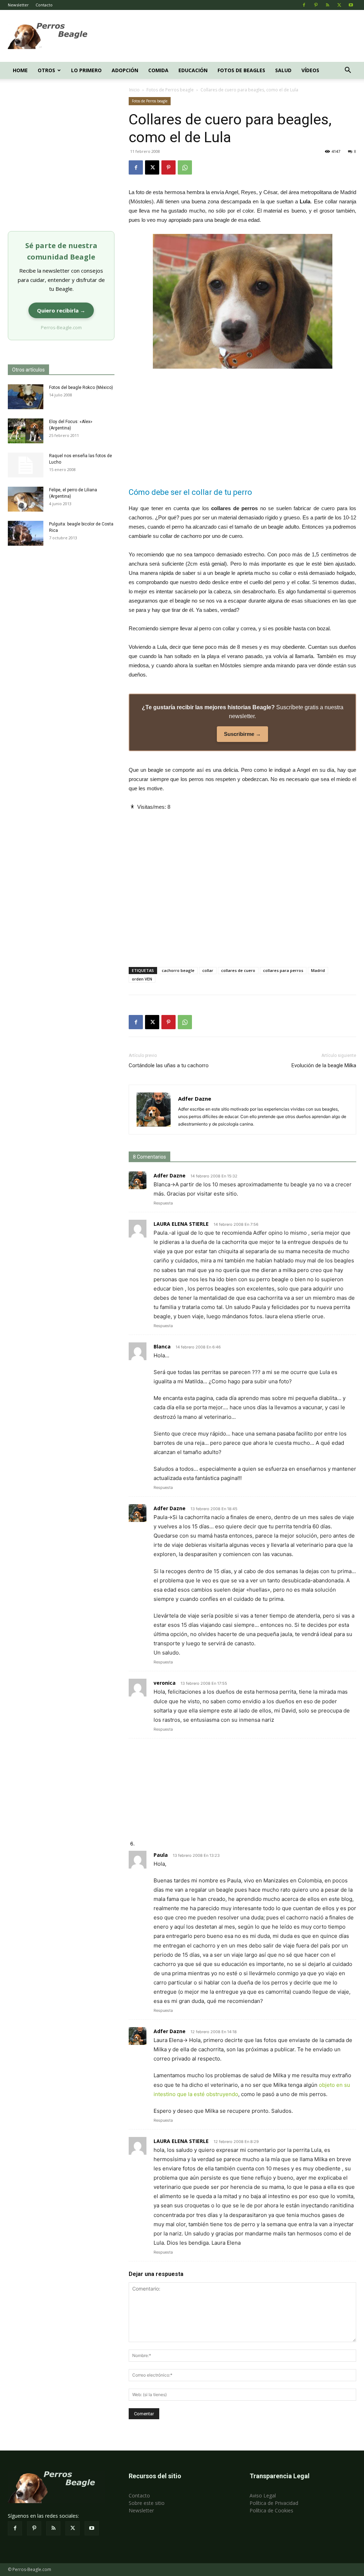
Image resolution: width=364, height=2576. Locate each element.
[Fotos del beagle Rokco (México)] (26, 397)
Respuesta (163, 1203)
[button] (348, 71)
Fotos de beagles (241, 70)
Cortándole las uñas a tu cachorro (169, 1065)
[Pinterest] (316, 5)
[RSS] (327, 5)
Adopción (125, 70)
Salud (283, 70)
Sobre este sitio (147, 2503)
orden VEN (142, 979)
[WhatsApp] (185, 167)
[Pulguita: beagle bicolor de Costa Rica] (26, 533)
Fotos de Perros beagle (170, 90)
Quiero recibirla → (61, 310)
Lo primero (86, 70)
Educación (193, 70)
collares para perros (283, 970)
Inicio (134, 90)
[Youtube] (351, 5)
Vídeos (310, 70)
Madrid (318, 970)
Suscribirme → (242, 734)
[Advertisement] (227, 36)
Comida (158, 70)
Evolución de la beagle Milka (324, 1065)
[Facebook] (304, 5)
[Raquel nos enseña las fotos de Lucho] (26, 465)
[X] (339, 5)
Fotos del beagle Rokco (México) (81, 388)
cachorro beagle (178, 970)
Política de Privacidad (274, 2503)
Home (20, 70)
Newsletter (18, 5)
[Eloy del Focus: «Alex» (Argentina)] (26, 431)
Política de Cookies (271, 2510)
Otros (46, 70)
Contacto (44, 5)
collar (208, 970)
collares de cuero (238, 970)
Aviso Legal (263, 2495)
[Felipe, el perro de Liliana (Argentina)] (26, 499)
